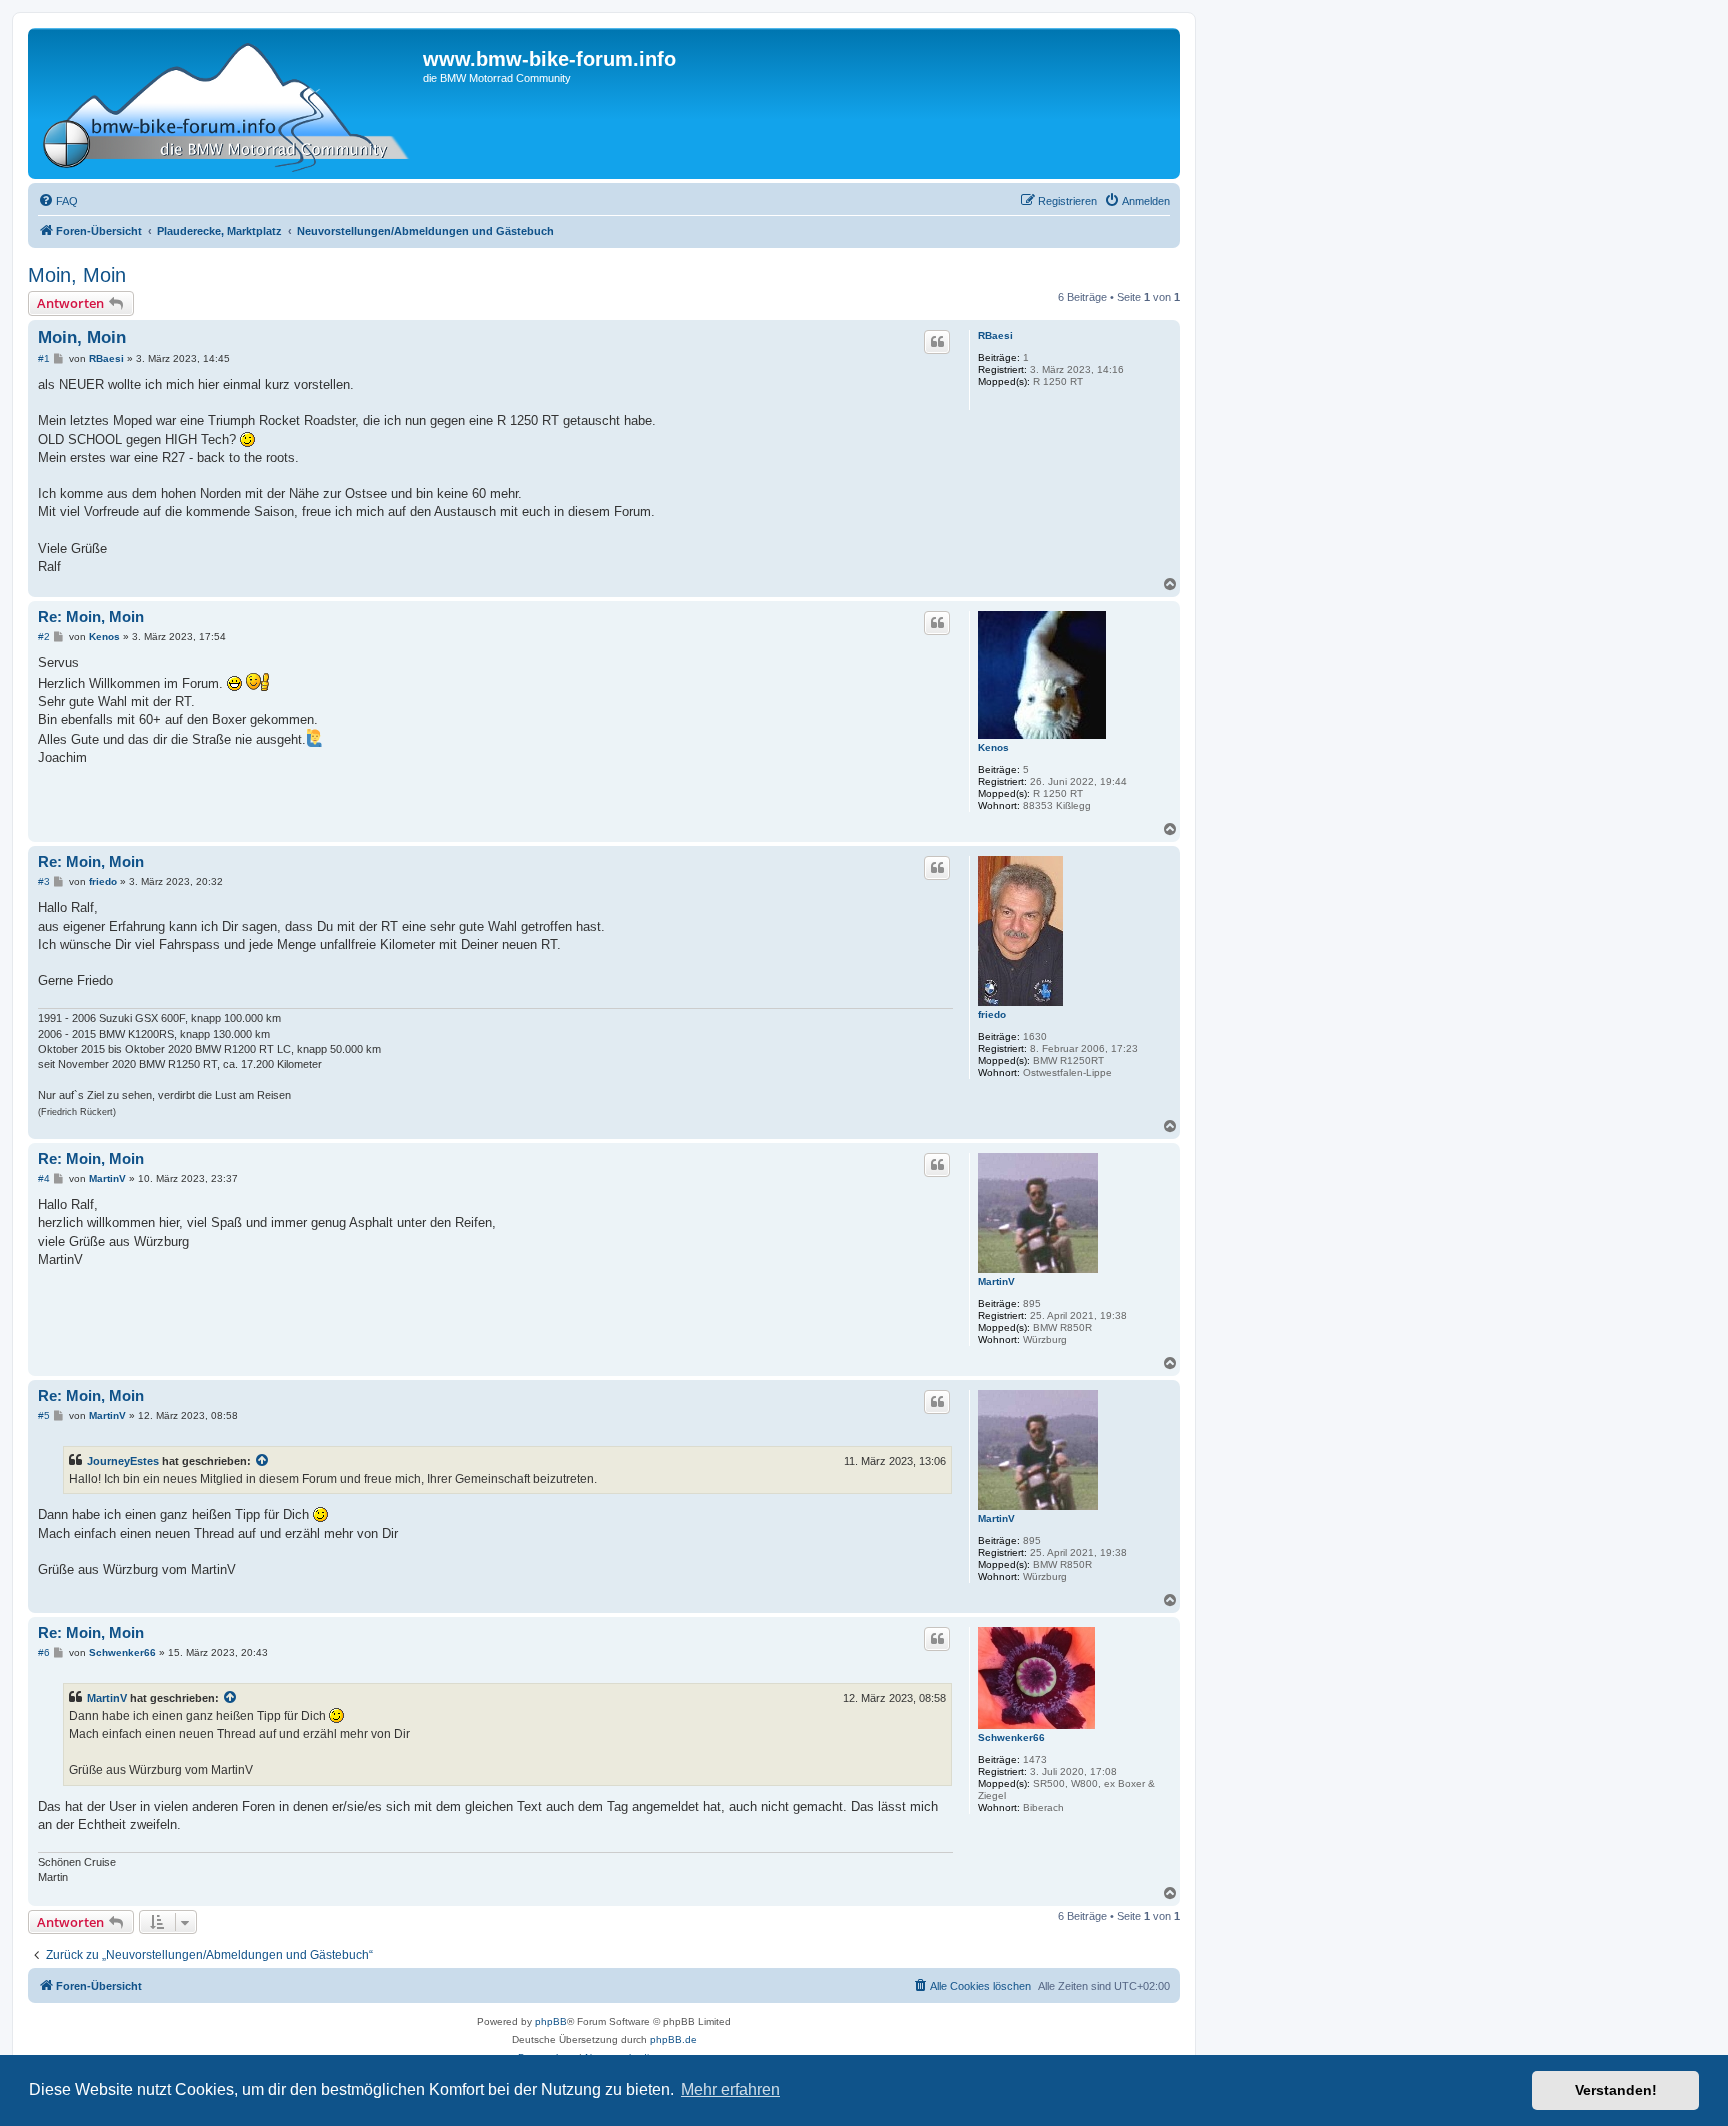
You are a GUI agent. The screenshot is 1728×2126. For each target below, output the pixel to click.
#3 (44, 881)
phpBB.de (673, 2039)
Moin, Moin (77, 275)
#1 (44, 358)
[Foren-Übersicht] (228, 103)
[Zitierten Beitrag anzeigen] (263, 1461)
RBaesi (995, 335)
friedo (992, 1014)
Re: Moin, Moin (91, 616)
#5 (44, 1415)
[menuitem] (58, 201)
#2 (44, 636)
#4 (44, 1178)
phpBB (551, 2021)
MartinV (996, 1281)
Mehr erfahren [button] (730, 2089)
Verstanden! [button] (1616, 2090)
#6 (44, 1652)
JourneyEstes (123, 1461)
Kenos (993, 747)
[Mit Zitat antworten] (937, 342)
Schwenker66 (1011, 1737)
